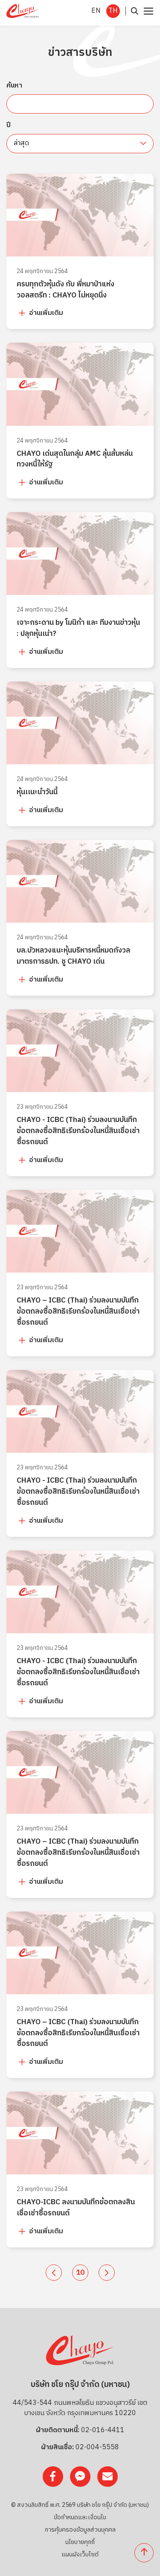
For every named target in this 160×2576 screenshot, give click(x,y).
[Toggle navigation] (147, 11)
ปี (9, 125)
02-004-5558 (97, 2448)
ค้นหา (14, 86)
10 (80, 2273)
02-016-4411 (103, 2430)
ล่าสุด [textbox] (21, 143)
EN (96, 11)
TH (113, 11)
